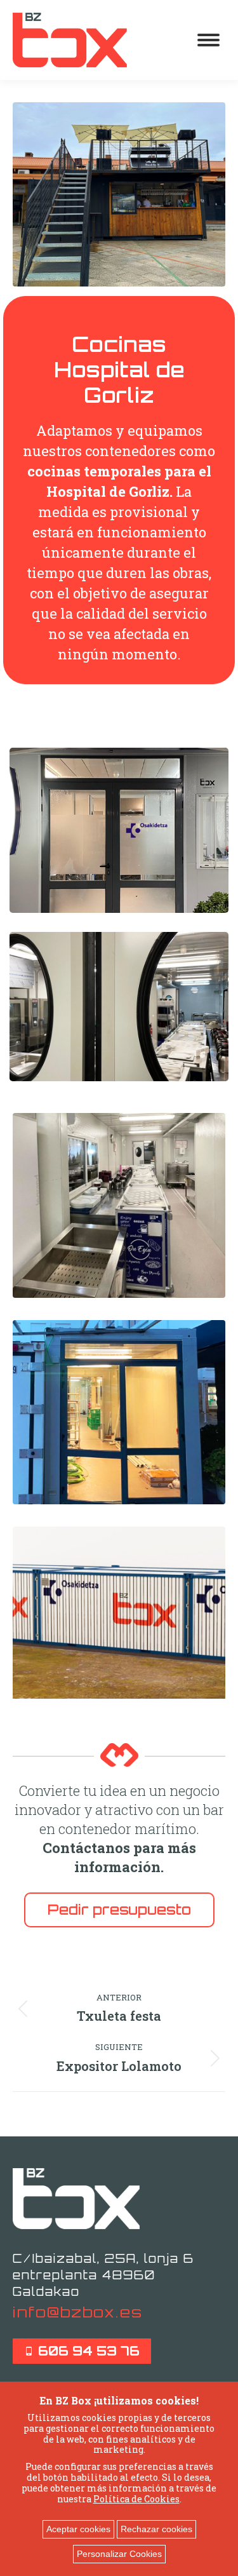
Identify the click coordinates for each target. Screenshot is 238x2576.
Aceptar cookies (78, 2529)
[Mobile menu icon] (208, 40)
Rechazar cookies (156, 2529)
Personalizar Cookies (119, 2554)
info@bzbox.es (78, 2312)
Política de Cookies (136, 2499)
